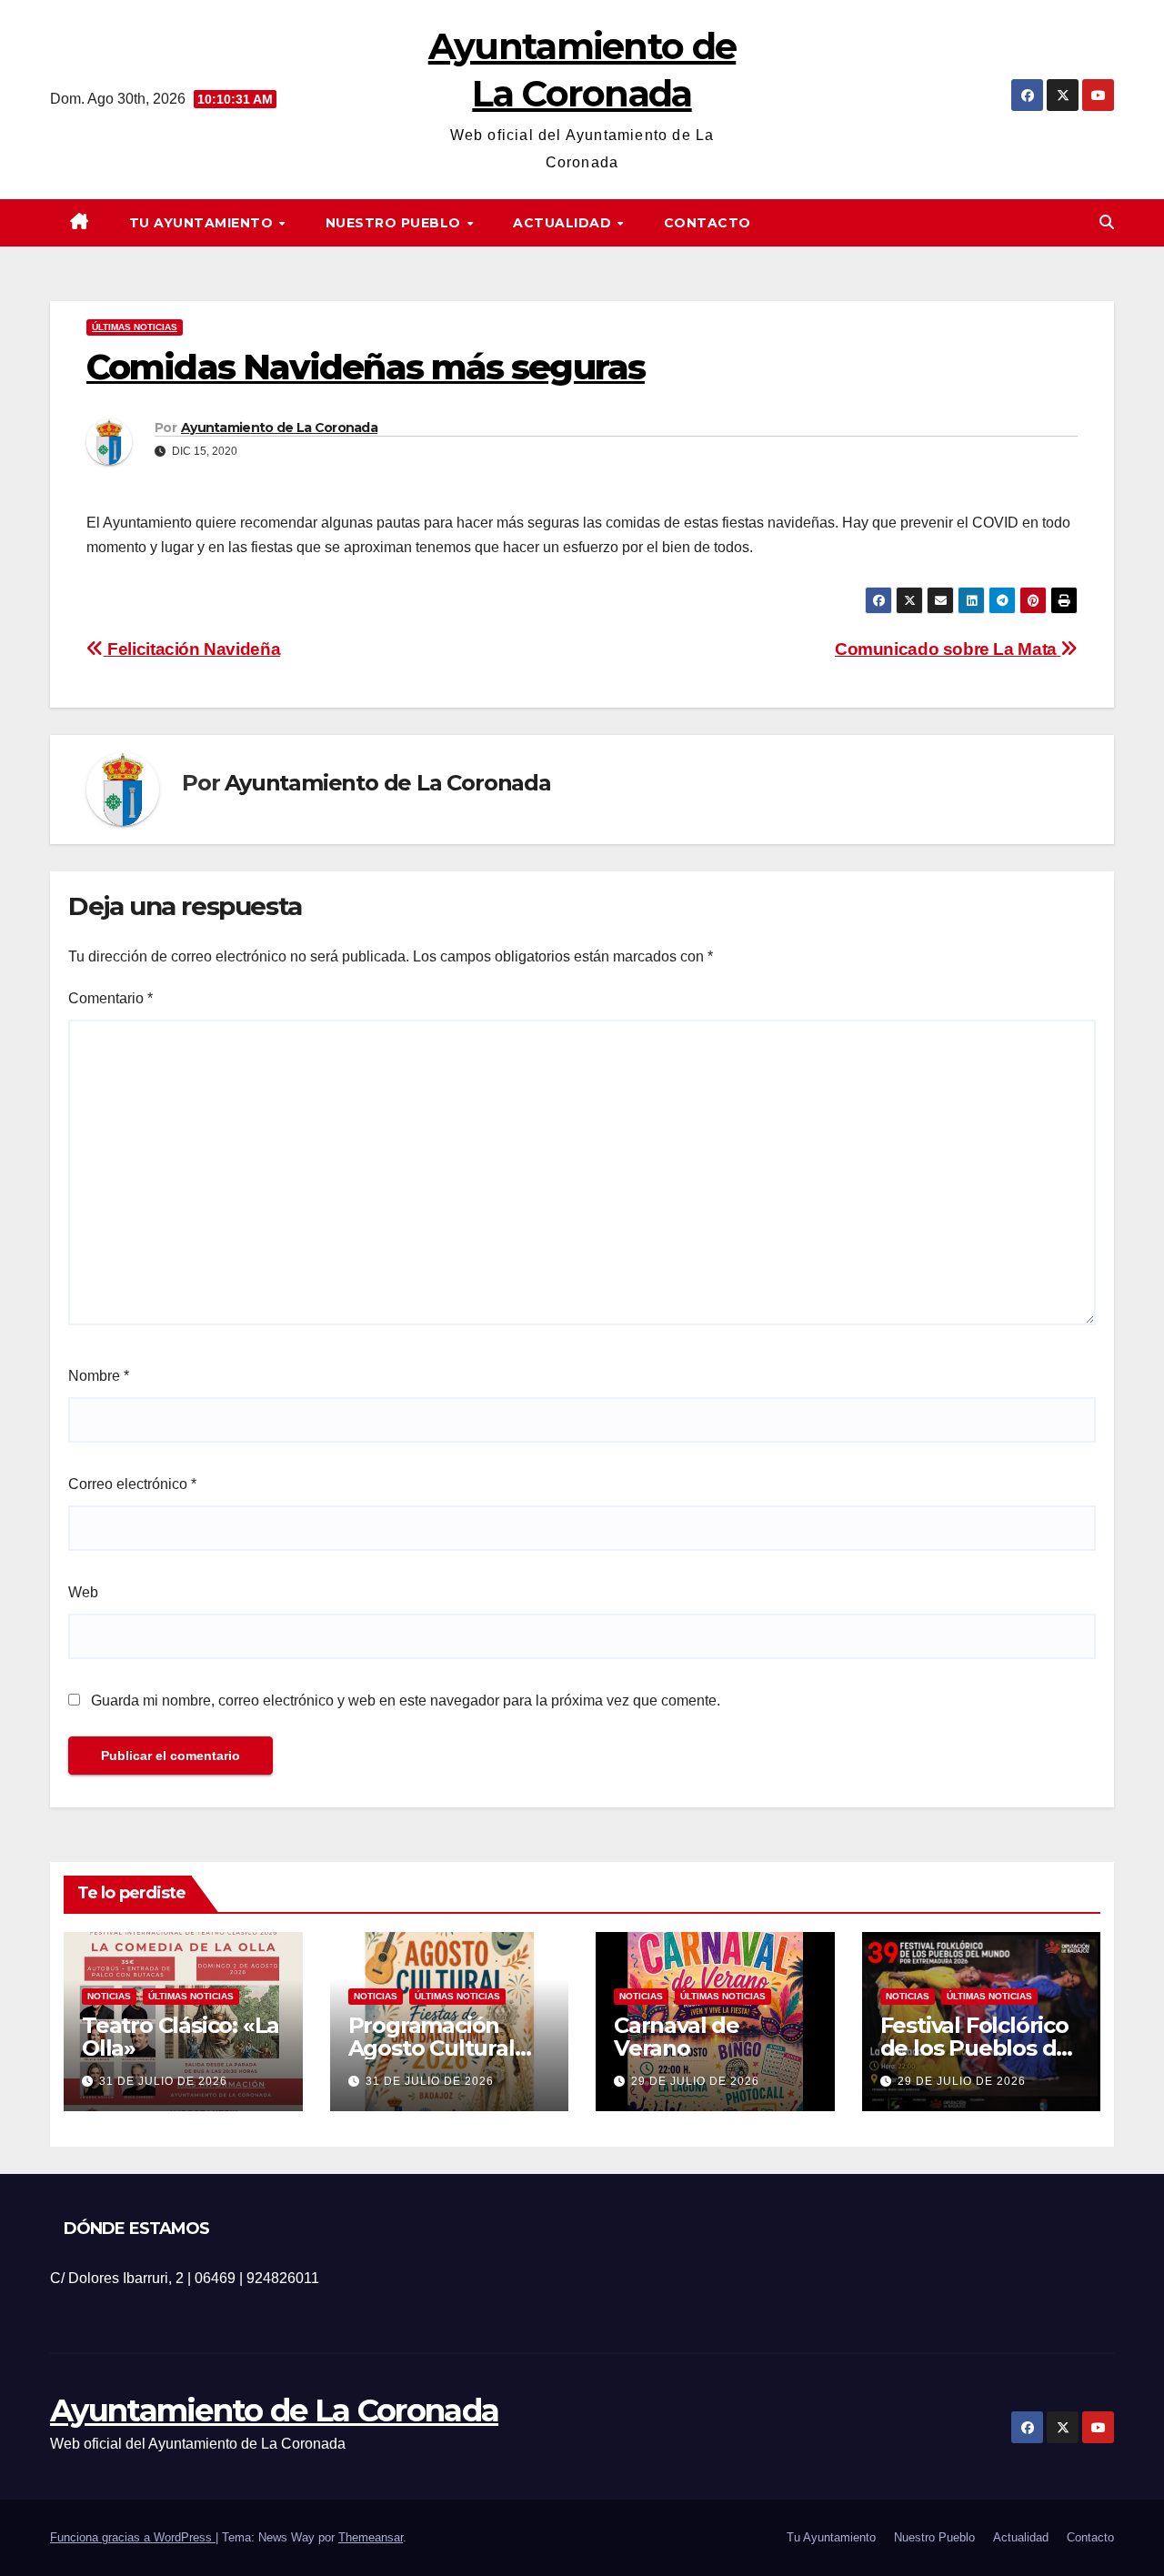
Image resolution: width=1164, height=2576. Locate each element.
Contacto (707, 223)
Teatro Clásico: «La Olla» (181, 2037)
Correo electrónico (132, 1484)
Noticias (109, 1996)
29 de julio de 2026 (695, 2081)
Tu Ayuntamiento (203, 223)
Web (83, 1592)
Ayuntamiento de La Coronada (279, 428)
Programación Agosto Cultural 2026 (431, 2048)
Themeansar (371, 2537)
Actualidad (564, 223)
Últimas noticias (135, 327)
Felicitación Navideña (192, 649)
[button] (1107, 222)
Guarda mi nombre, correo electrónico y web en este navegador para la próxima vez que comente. (406, 1701)
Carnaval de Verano (677, 2037)
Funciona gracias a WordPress (133, 2537)
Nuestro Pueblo (396, 223)
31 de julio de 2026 (163, 2081)
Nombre (99, 1376)
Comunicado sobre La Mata (948, 649)
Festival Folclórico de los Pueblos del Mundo (978, 2048)
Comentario (110, 998)
